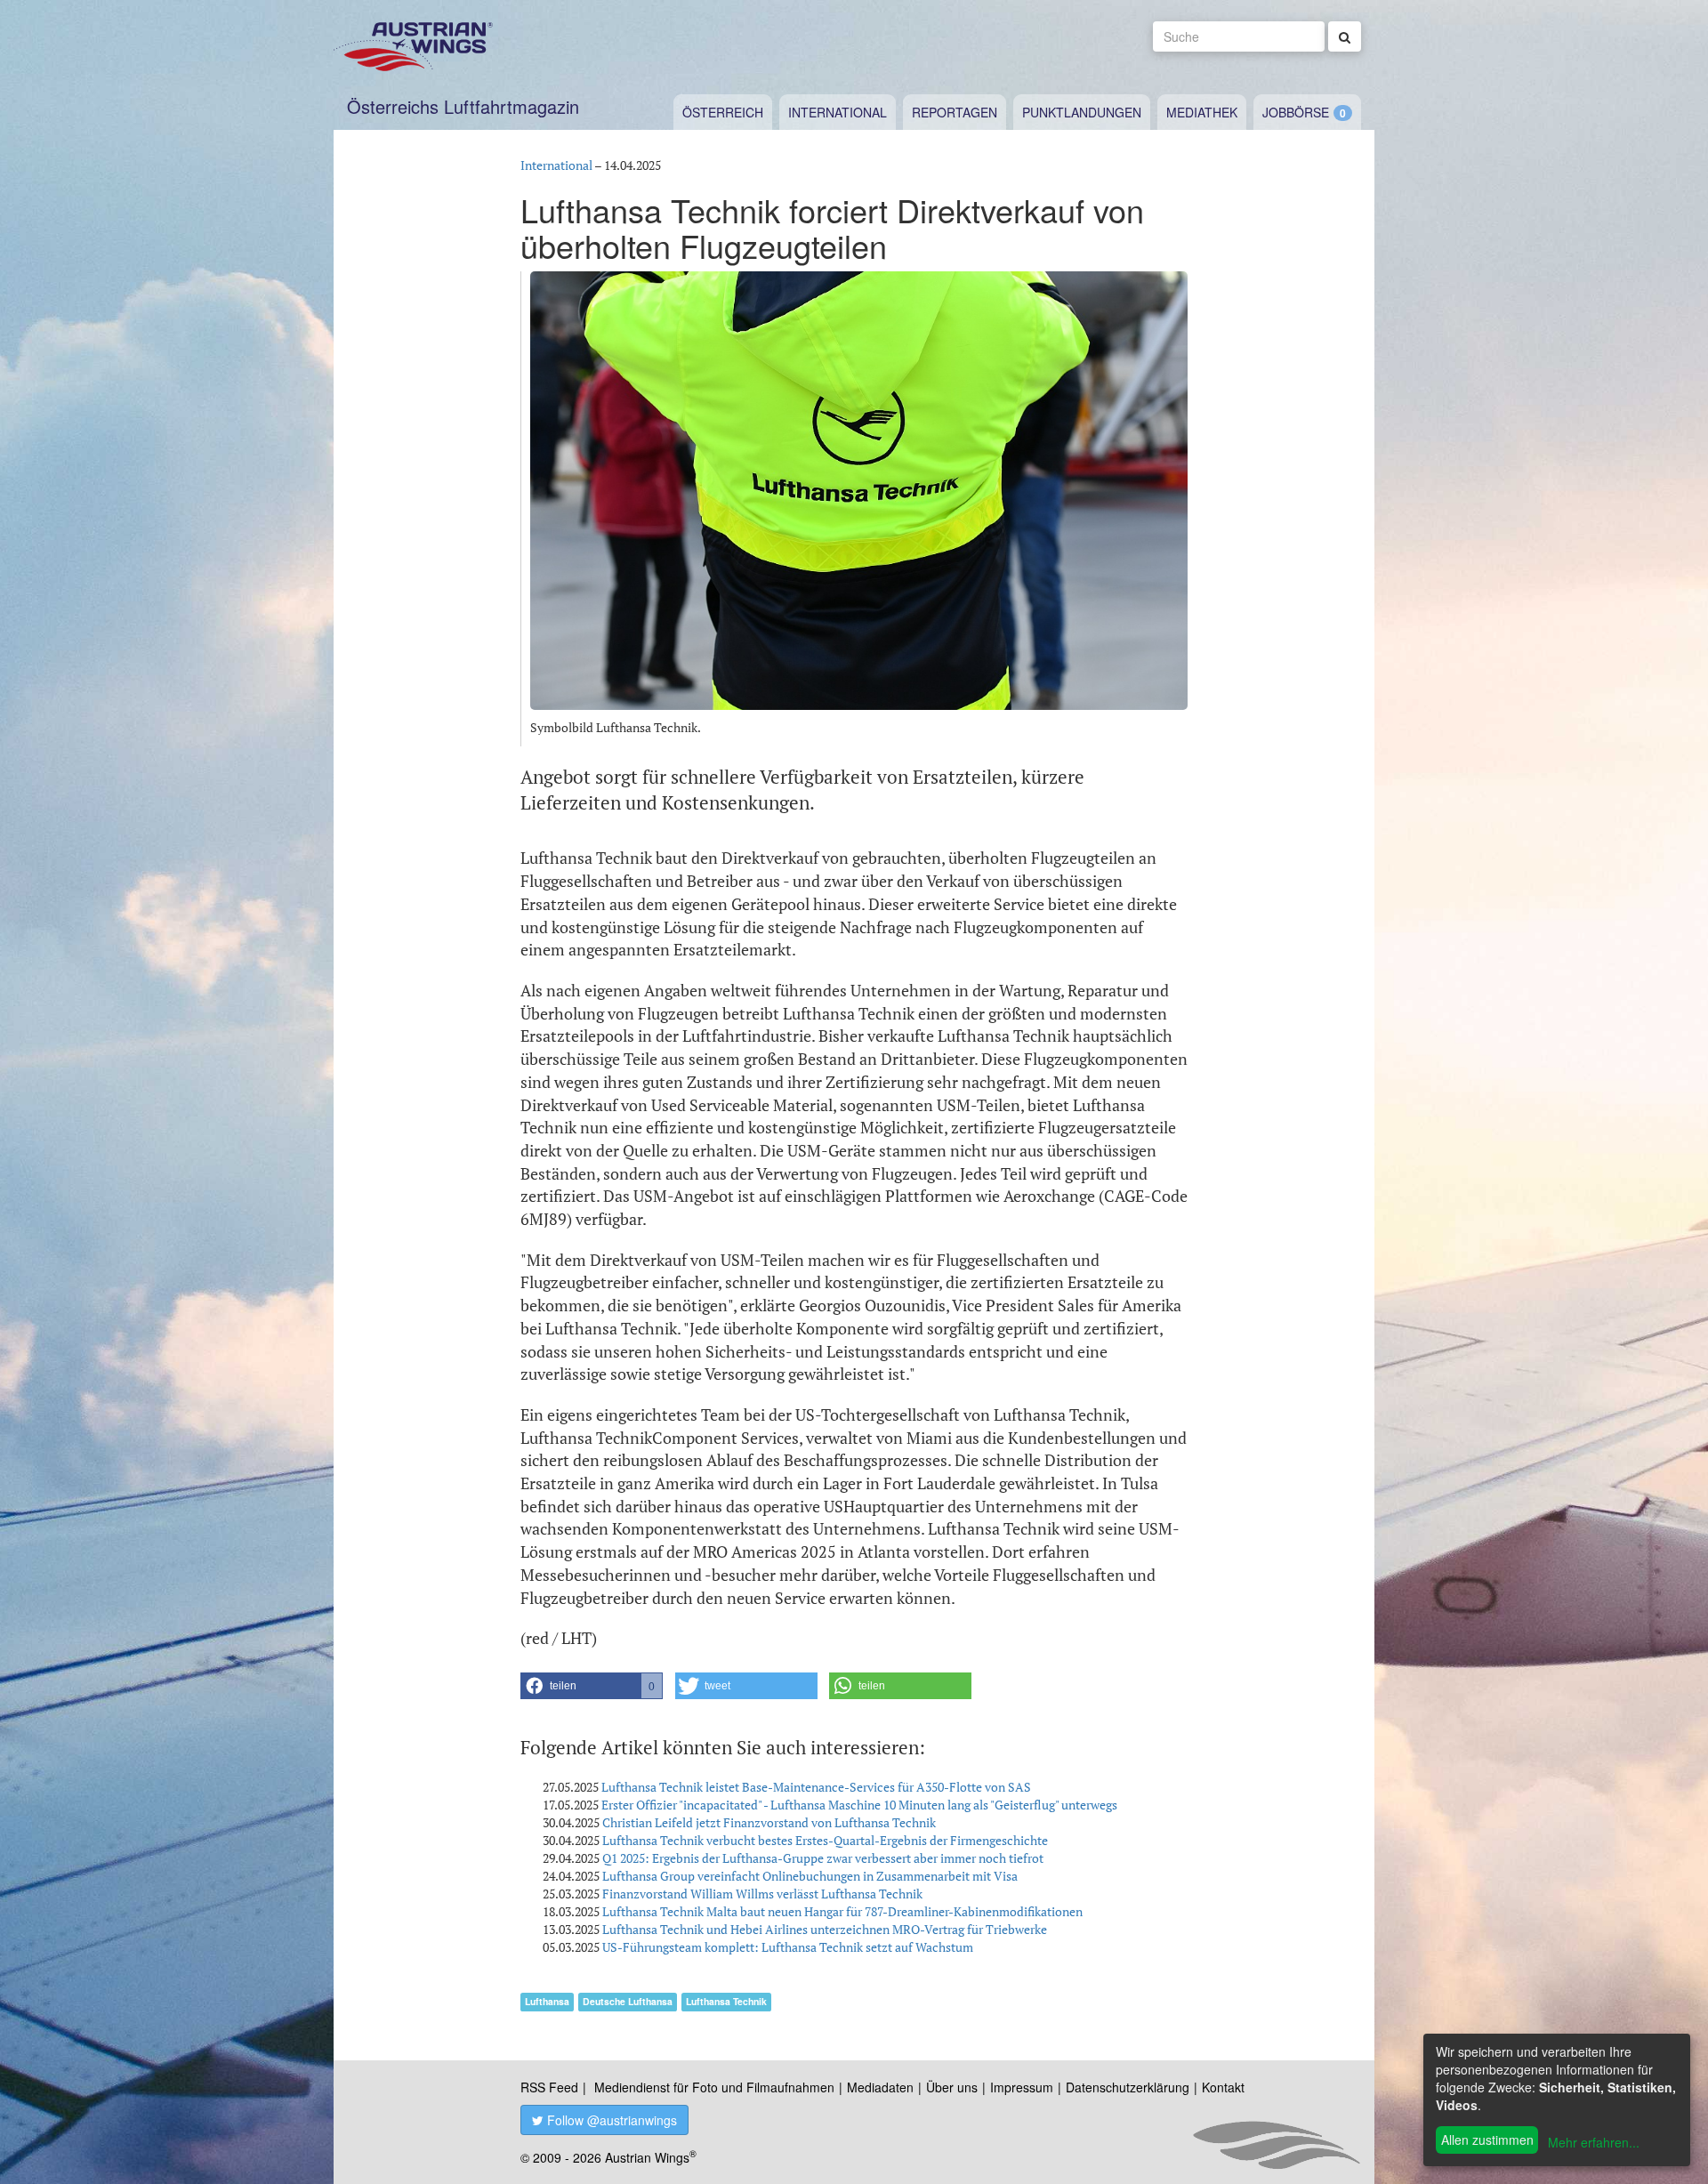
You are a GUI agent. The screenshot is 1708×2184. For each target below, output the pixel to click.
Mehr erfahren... (1594, 2142)
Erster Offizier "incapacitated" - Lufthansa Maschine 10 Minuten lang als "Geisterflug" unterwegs (859, 1805)
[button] (592, 1686)
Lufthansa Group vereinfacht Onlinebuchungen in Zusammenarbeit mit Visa (810, 1876)
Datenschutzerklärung (1128, 2087)
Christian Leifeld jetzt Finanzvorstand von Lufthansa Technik (769, 1822)
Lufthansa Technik (726, 2001)
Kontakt (1223, 2087)
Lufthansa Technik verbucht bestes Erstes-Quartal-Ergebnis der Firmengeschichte (825, 1840)
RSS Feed (549, 2087)
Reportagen (955, 112)
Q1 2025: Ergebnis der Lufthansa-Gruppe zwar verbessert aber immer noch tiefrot (823, 1858)
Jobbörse (1296, 112)
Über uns (952, 2087)
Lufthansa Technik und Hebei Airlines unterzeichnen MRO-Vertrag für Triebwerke (825, 1929)
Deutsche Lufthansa (628, 2001)
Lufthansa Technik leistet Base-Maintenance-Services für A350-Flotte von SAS (816, 1787)
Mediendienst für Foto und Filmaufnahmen (714, 2087)
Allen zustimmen (1487, 2140)
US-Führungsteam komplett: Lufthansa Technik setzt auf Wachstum (788, 1947)
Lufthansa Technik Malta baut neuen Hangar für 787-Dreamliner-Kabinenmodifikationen (842, 1911)
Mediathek (1202, 112)
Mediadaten (880, 2087)
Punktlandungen (1082, 112)
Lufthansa (547, 2001)
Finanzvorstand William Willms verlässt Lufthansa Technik (762, 1894)
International (838, 112)
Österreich (723, 112)
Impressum (1022, 2087)
